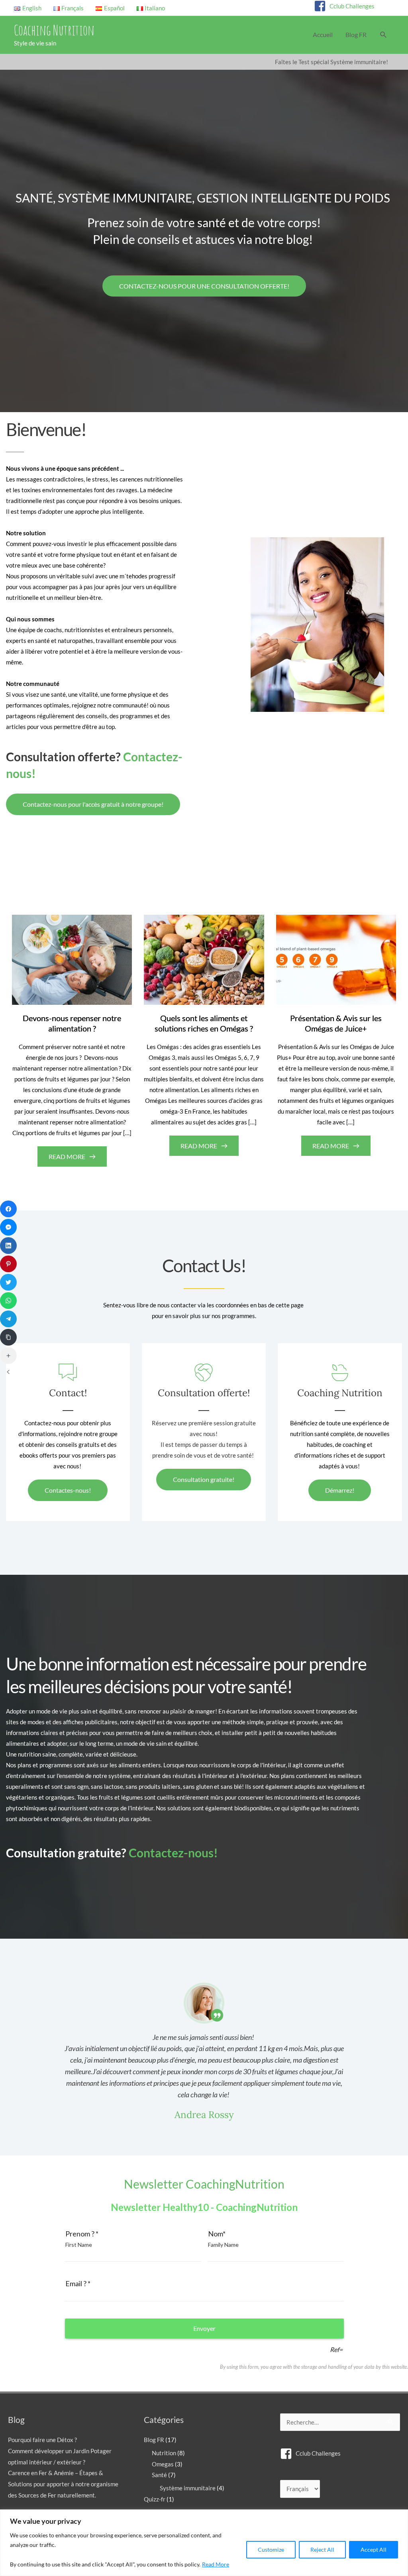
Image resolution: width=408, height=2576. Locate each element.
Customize (271, 2549)
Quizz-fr (155, 2499)
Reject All (322, 2549)
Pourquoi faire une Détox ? (42, 2440)
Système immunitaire (188, 2488)
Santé (159, 2475)
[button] (383, 35)
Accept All (374, 2549)
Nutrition (164, 2453)
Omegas (163, 2464)
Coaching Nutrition (54, 30)
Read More (216, 2564)
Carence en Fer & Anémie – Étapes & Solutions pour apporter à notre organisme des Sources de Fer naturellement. (63, 2484)
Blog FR (154, 2440)
